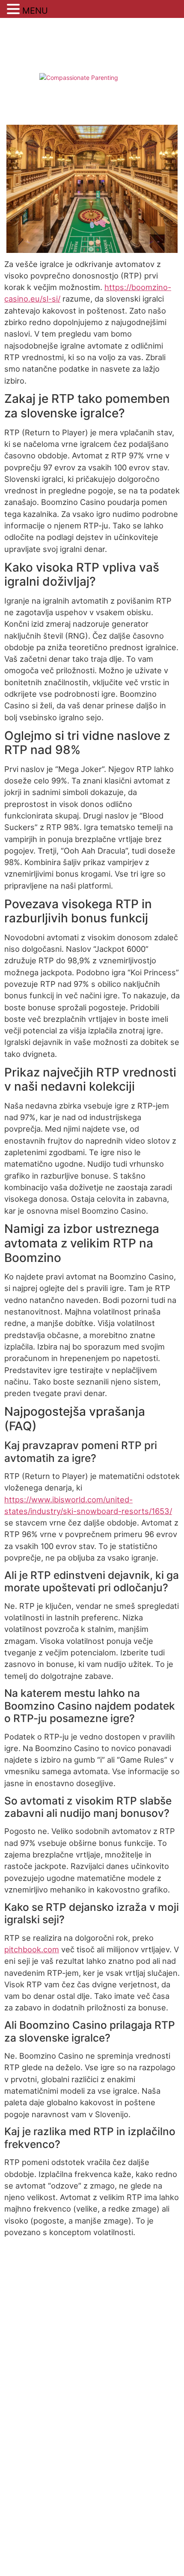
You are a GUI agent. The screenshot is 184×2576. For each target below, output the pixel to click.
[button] (15, 9)
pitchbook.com (32, 1949)
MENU (35, 11)
